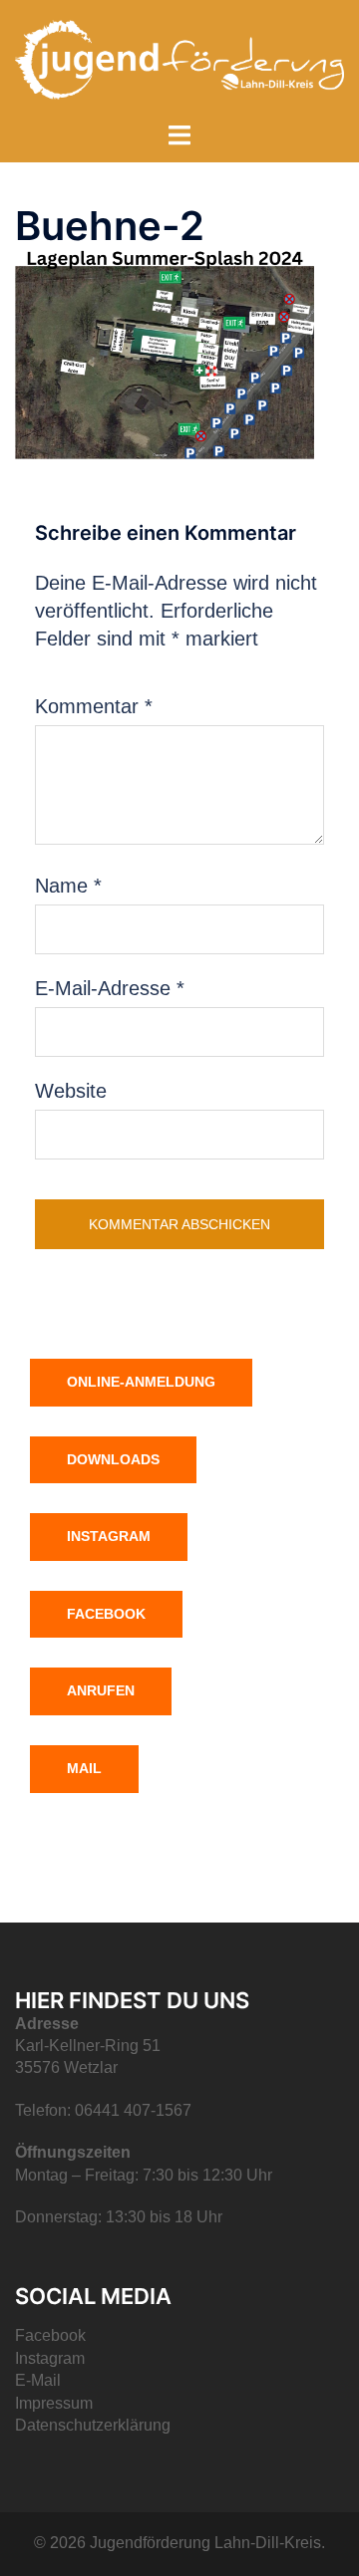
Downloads (113, 1459)
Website (71, 1091)
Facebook (106, 1614)
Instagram (109, 1536)
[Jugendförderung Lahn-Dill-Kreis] (179, 58)
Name (68, 886)
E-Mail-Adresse (110, 988)
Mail (84, 1768)
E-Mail (38, 2380)
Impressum (54, 2403)
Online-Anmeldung (141, 1382)
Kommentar (94, 706)
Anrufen (101, 1690)
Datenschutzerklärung (93, 2425)
